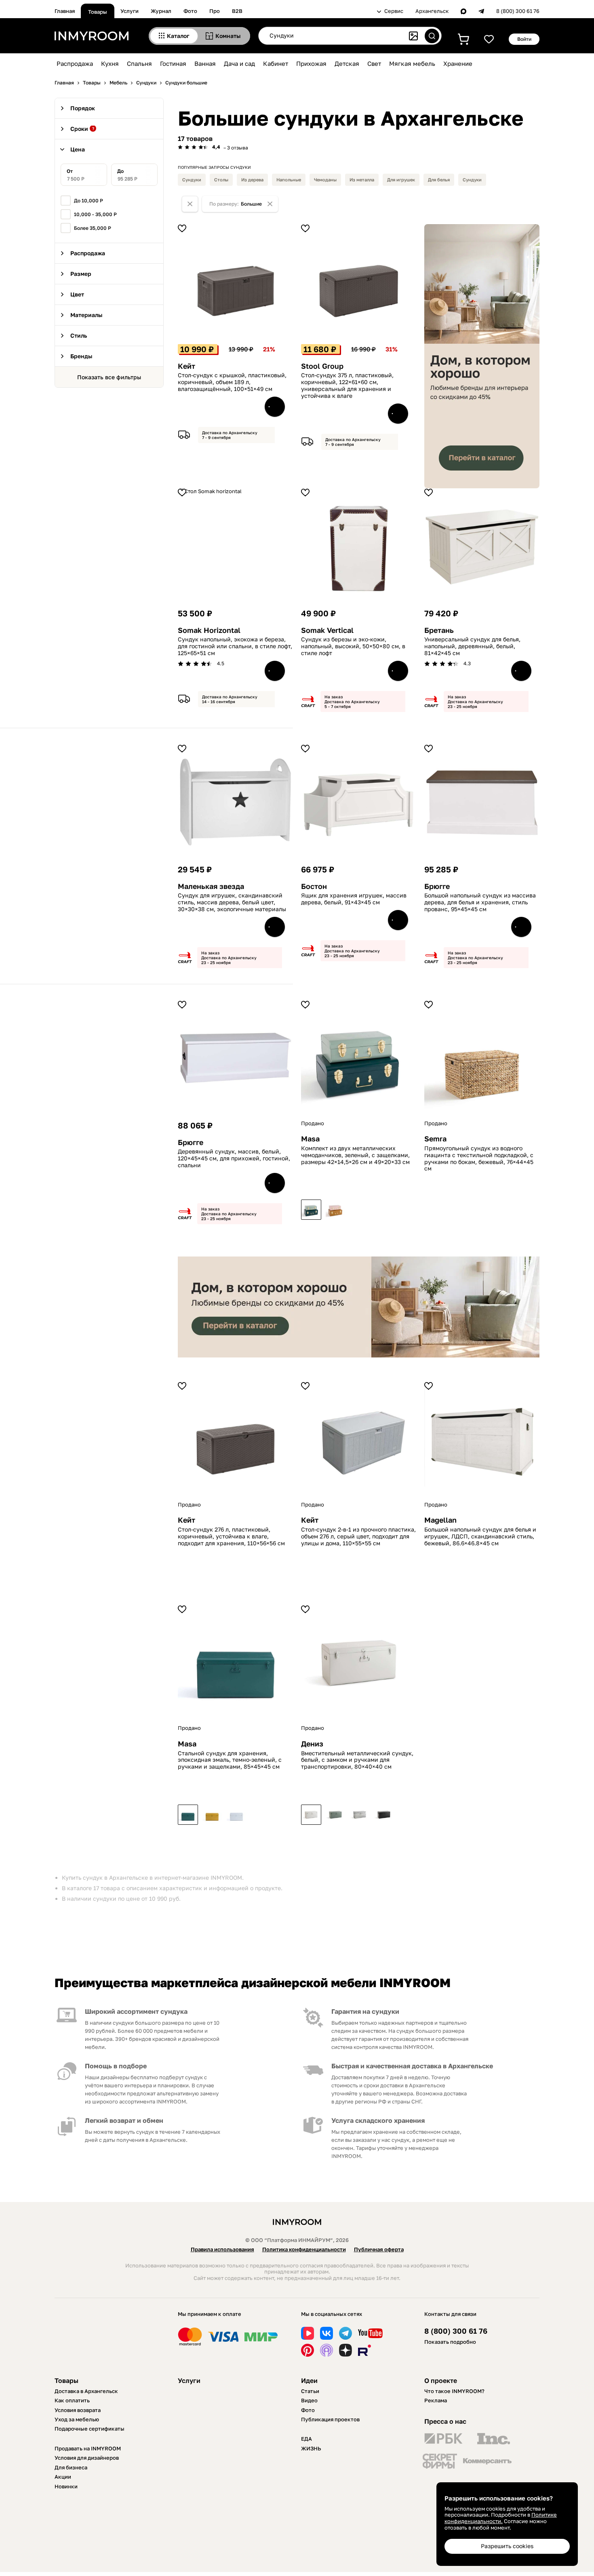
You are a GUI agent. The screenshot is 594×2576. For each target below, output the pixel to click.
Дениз (312, 1744)
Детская (347, 63)
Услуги (130, 11)
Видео (309, 2400)
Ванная (205, 63)
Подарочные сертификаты (90, 2429)
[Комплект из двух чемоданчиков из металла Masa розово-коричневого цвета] (335, 1210)
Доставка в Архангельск (86, 2391)
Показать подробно (450, 2342)
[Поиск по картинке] (413, 36)
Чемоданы (325, 180)
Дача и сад (239, 63)
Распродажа (75, 63)
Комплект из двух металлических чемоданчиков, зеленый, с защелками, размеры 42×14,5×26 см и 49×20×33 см (355, 1155)
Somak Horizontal (209, 630)
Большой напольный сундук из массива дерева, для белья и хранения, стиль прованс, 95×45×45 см (480, 902)
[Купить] (275, 407)
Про (215, 11)
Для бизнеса (71, 2467)
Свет (374, 63)
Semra (435, 1139)
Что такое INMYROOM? (454, 2391)
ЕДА (306, 2439)
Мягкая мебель (412, 63)
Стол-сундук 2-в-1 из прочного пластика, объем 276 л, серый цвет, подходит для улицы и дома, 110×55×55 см (358, 1536)
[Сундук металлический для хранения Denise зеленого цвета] (335, 1815)
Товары (98, 12)
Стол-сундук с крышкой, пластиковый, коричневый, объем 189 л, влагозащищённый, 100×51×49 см (232, 382)
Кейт (186, 366)
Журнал (161, 11)
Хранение (458, 63)
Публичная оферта (379, 2249)
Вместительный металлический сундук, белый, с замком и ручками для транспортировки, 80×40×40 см (357, 1760)
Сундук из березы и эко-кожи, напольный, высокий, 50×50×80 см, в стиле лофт (353, 646)
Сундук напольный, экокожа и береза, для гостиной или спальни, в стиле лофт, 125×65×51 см (235, 646)
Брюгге (437, 886)
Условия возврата (78, 2410)
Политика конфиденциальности (304, 2249)
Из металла (362, 180)
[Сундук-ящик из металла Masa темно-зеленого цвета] (188, 1815)
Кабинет (276, 63)
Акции (63, 2477)
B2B (237, 11)
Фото (190, 11)
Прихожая (311, 63)
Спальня (139, 63)
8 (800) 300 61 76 (518, 11)
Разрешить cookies (507, 2546)
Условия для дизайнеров (87, 2458)
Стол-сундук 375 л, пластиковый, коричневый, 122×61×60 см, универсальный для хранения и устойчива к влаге (347, 385)
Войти (524, 39)
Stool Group (322, 366)
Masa (310, 1139)
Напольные (289, 180)
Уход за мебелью (77, 2419)
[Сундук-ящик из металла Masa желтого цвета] (212, 1815)
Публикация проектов (330, 2419)
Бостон (314, 886)
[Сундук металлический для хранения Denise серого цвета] (360, 1815)
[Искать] (432, 36)
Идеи (309, 2381)
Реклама (436, 2400)
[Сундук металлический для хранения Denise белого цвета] (311, 1815)
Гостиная (173, 63)
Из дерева (252, 180)
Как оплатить (72, 2400)
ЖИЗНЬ (311, 2448)
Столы (221, 180)
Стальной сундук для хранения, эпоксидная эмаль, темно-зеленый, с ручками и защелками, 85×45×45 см (230, 1760)
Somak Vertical (327, 630)
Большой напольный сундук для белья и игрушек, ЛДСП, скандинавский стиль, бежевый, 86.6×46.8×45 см (480, 1536)
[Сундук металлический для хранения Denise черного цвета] (384, 1815)
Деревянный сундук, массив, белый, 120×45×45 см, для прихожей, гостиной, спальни (234, 1158)
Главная (65, 11)
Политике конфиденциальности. (501, 2518)
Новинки (66, 2486)
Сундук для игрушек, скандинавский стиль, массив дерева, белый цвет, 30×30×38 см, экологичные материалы (232, 902)
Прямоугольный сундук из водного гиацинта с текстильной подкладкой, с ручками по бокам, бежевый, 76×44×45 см (479, 1158)
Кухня (110, 63)
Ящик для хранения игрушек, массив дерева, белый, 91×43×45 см (354, 899)
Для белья (439, 180)
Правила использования (222, 2249)
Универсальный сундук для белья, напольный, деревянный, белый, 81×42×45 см (472, 646)
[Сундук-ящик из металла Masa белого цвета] (236, 1815)
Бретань (439, 630)
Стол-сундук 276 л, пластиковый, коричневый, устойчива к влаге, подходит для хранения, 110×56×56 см (231, 1536)
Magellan (440, 1520)
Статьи (310, 2391)
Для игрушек (401, 180)
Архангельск (432, 11)
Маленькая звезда (211, 886)
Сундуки (192, 180)
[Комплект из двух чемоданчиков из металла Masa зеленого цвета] (311, 1210)
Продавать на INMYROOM (88, 2448)
